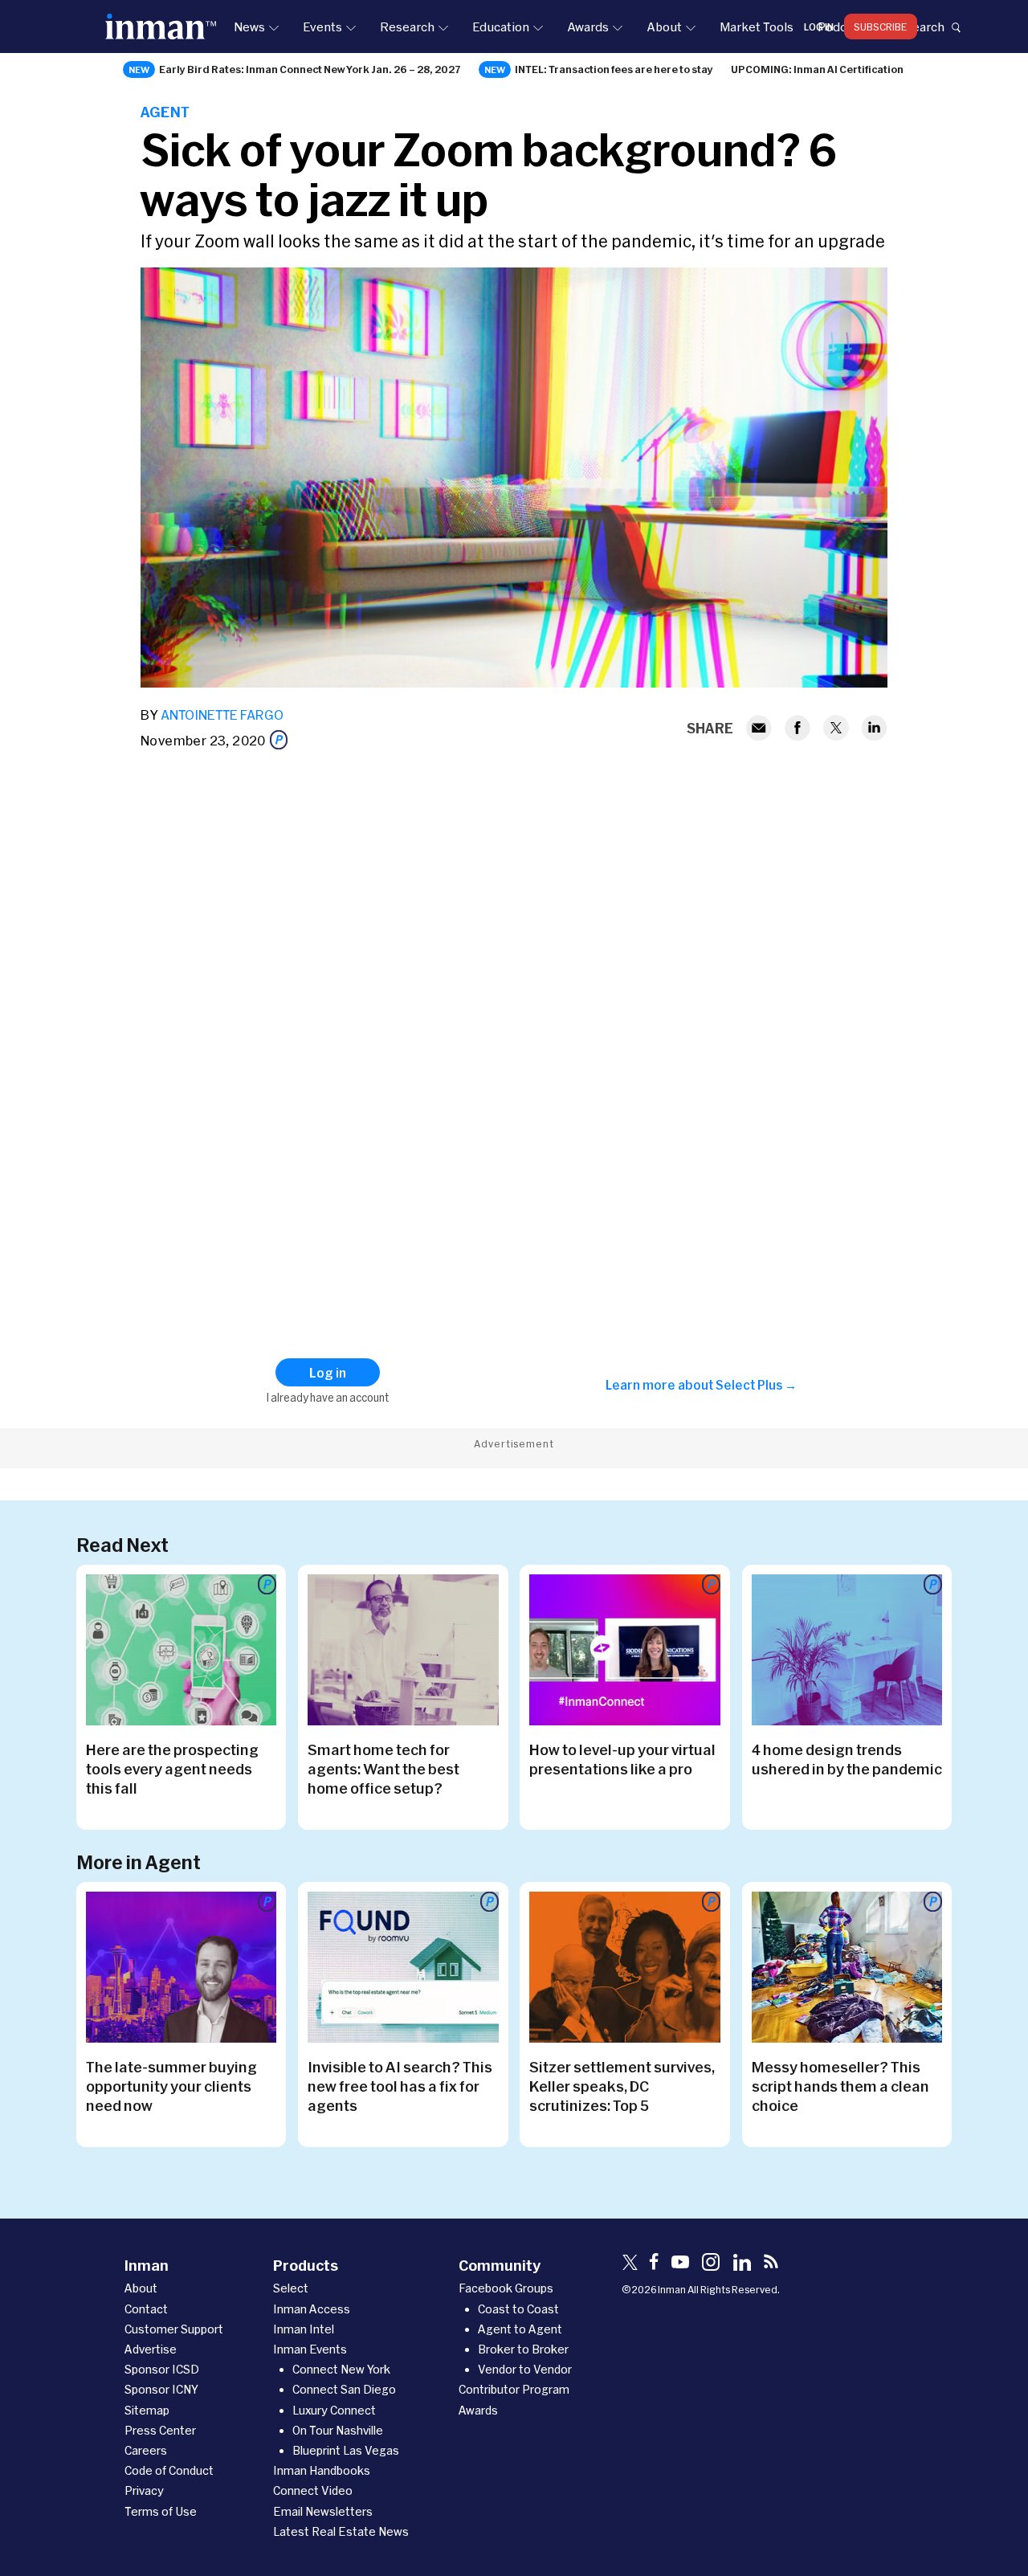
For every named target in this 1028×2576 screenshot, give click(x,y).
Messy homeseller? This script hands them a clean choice (840, 2086)
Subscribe (881, 27)
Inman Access (312, 2309)
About (664, 27)
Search (924, 27)
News (249, 27)
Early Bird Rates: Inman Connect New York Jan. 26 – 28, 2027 (310, 69)
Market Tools (757, 27)
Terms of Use (161, 2511)
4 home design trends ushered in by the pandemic (847, 1759)
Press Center (160, 2430)
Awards (588, 27)
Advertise (151, 2349)
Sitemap (147, 2410)
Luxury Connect (334, 2410)
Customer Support (174, 2329)
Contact (146, 2309)
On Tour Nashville (338, 2430)
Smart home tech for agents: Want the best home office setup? (383, 1769)
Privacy (144, 2490)
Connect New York (341, 2369)
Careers (146, 2450)
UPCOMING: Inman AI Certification (817, 69)
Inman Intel (304, 2329)
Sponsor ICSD (162, 2369)
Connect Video (313, 2490)
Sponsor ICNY (161, 2389)
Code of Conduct (169, 2470)
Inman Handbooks (322, 2470)
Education (501, 27)
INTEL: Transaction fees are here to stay (614, 69)
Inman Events (310, 2349)
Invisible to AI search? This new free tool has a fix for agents (400, 2086)
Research (407, 27)
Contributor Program (514, 2389)
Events (322, 27)
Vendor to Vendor (525, 2369)
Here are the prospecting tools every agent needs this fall (172, 1769)
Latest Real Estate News (341, 2531)
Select (291, 2288)
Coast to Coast (518, 2309)
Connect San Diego (344, 2389)
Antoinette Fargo (222, 714)
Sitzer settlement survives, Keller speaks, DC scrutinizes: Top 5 (622, 2086)
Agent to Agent (520, 2329)
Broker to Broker (523, 2349)
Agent (165, 112)
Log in (819, 27)
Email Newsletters (323, 2511)
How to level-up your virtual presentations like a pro (622, 1759)
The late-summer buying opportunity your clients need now (171, 2086)
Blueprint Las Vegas (346, 2450)
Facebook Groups (506, 2288)
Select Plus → (756, 1385)
